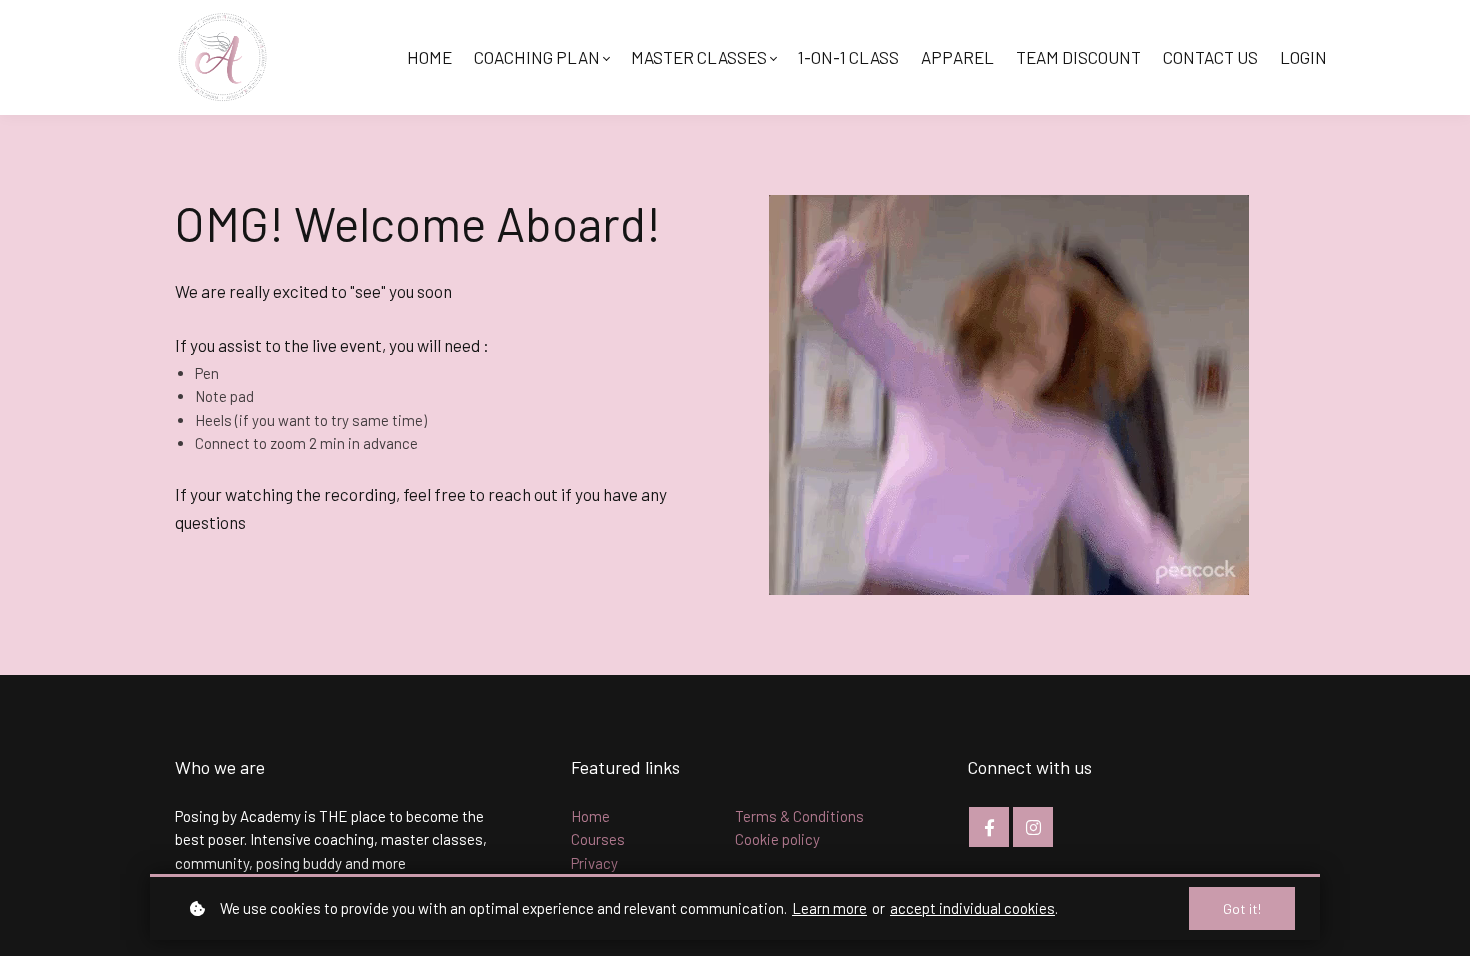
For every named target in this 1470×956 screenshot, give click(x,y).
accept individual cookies (972, 908)
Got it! (1242, 908)
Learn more (829, 908)
